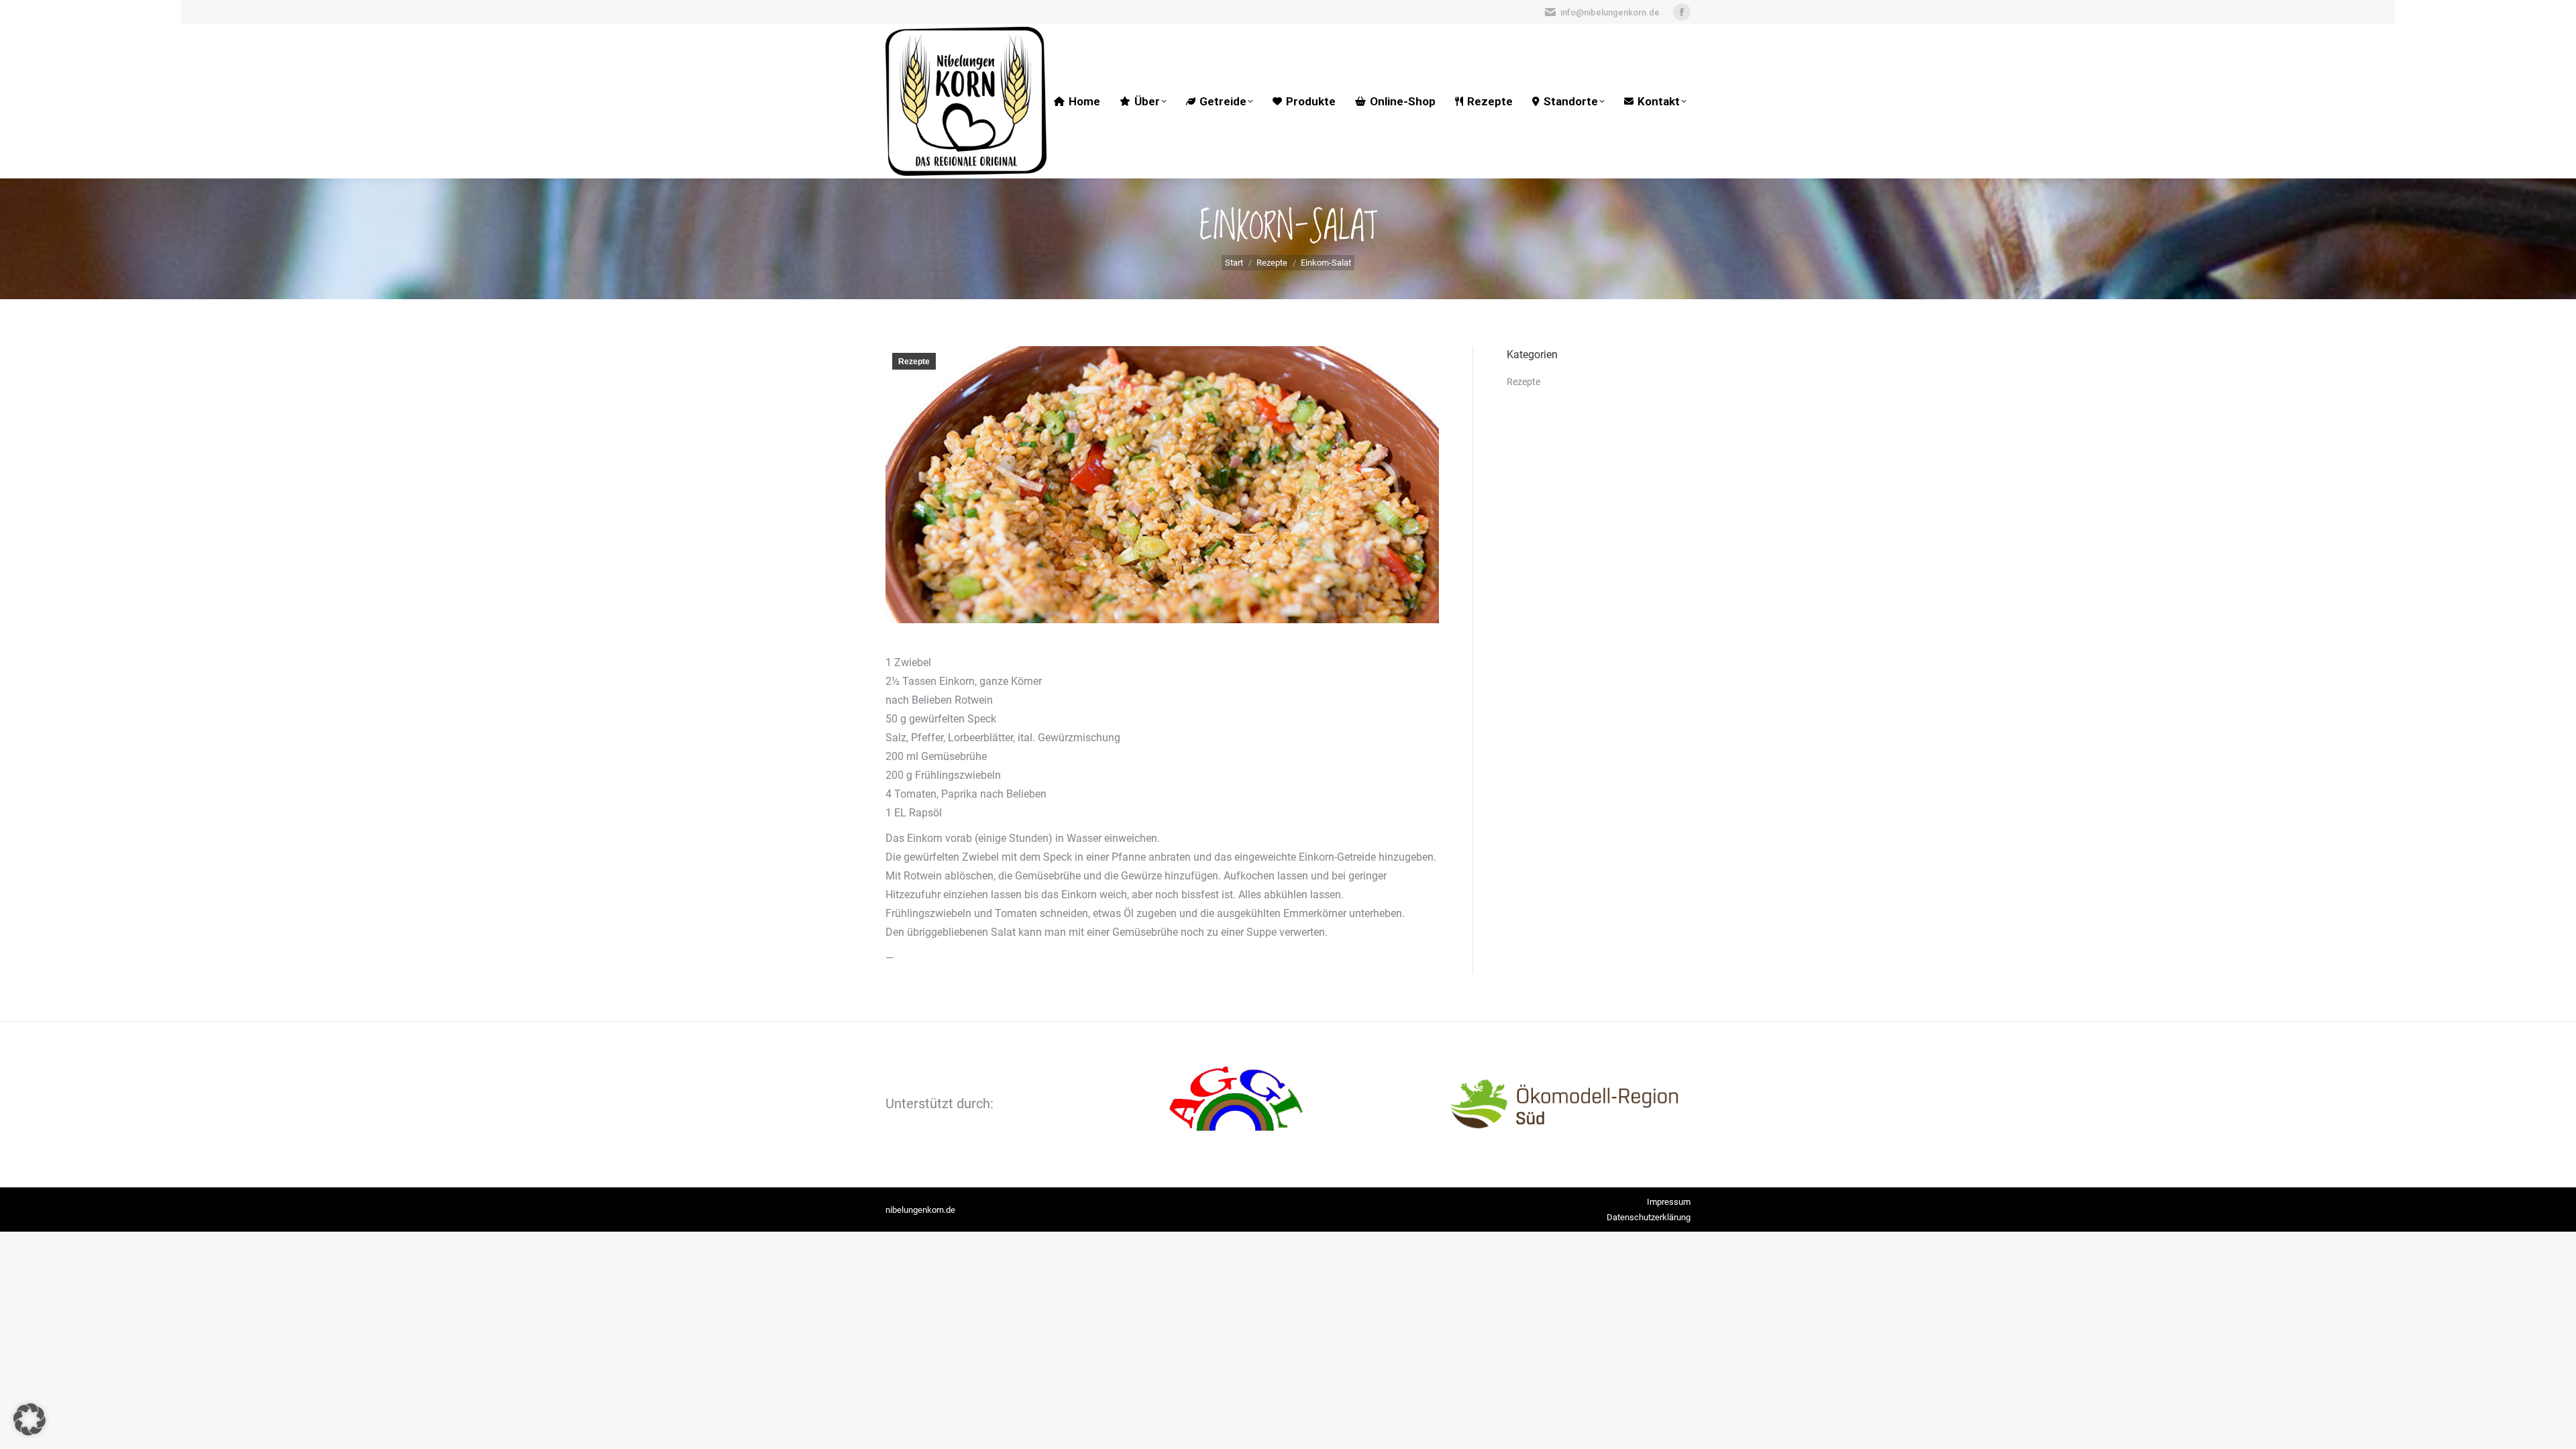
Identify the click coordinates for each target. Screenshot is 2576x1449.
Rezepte (914, 362)
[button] (30, 1419)
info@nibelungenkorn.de (1610, 12)
